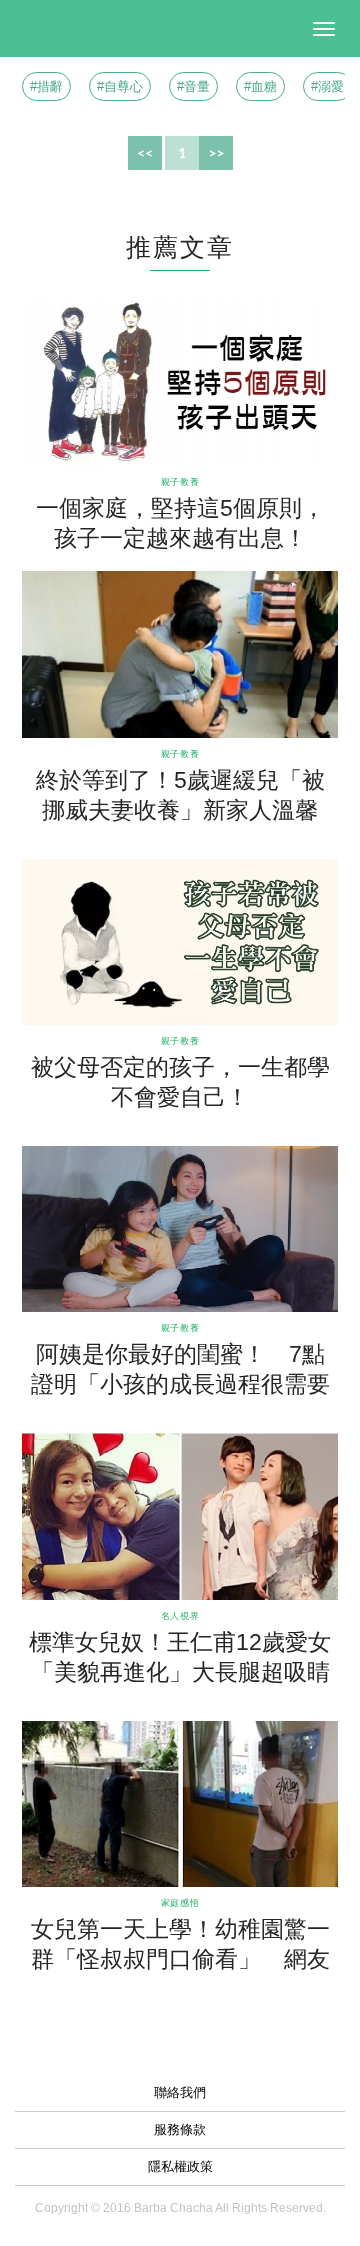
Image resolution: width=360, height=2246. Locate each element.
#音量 (193, 86)
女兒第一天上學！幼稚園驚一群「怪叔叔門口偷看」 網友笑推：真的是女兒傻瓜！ (180, 1959)
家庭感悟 (180, 1902)
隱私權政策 (180, 2166)
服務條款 (180, 2129)
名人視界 (180, 1615)
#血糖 (260, 86)
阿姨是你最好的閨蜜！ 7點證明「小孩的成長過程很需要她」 (180, 1384)
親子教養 (180, 481)
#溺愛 (327, 86)
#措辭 (46, 86)
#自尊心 (120, 86)
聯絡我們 (180, 2092)
